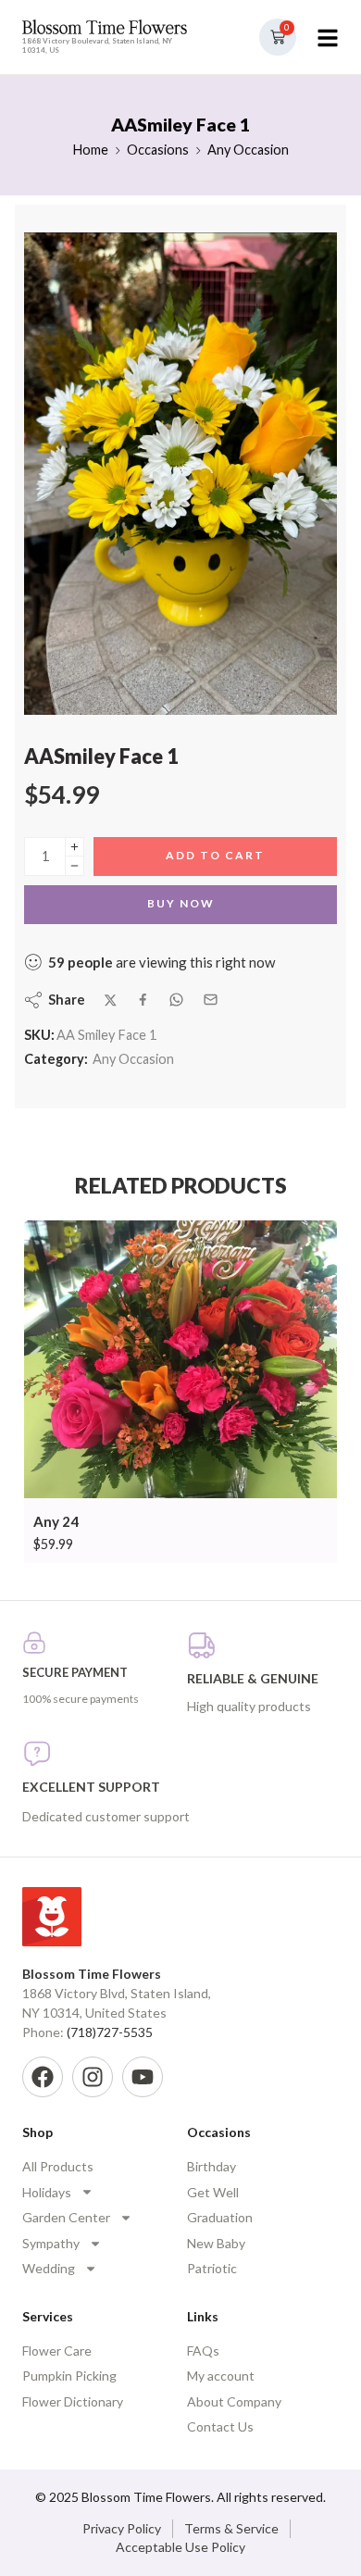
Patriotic (212, 2268)
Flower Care (57, 2351)
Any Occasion (248, 150)
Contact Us (220, 2426)
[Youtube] (143, 2077)
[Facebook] (43, 2077)
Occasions (158, 150)
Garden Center (66, 2217)
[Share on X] (111, 1000)
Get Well (213, 2192)
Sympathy (51, 2243)
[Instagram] (93, 2077)
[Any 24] (180, 1360)
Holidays (47, 2192)
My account (221, 2376)
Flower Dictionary (73, 2401)
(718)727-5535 (110, 2032)
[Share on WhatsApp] (176, 1000)
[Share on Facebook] (143, 1000)
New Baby (216, 2243)
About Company (234, 2401)
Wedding (49, 2268)
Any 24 (56, 1521)
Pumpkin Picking (69, 2376)
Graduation (220, 2217)
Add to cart (215, 855)
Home (90, 150)
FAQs (203, 2351)
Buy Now (181, 903)
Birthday (212, 2166)
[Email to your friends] (211, 1000)
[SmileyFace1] (180, 474)
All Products (58, 2166)
